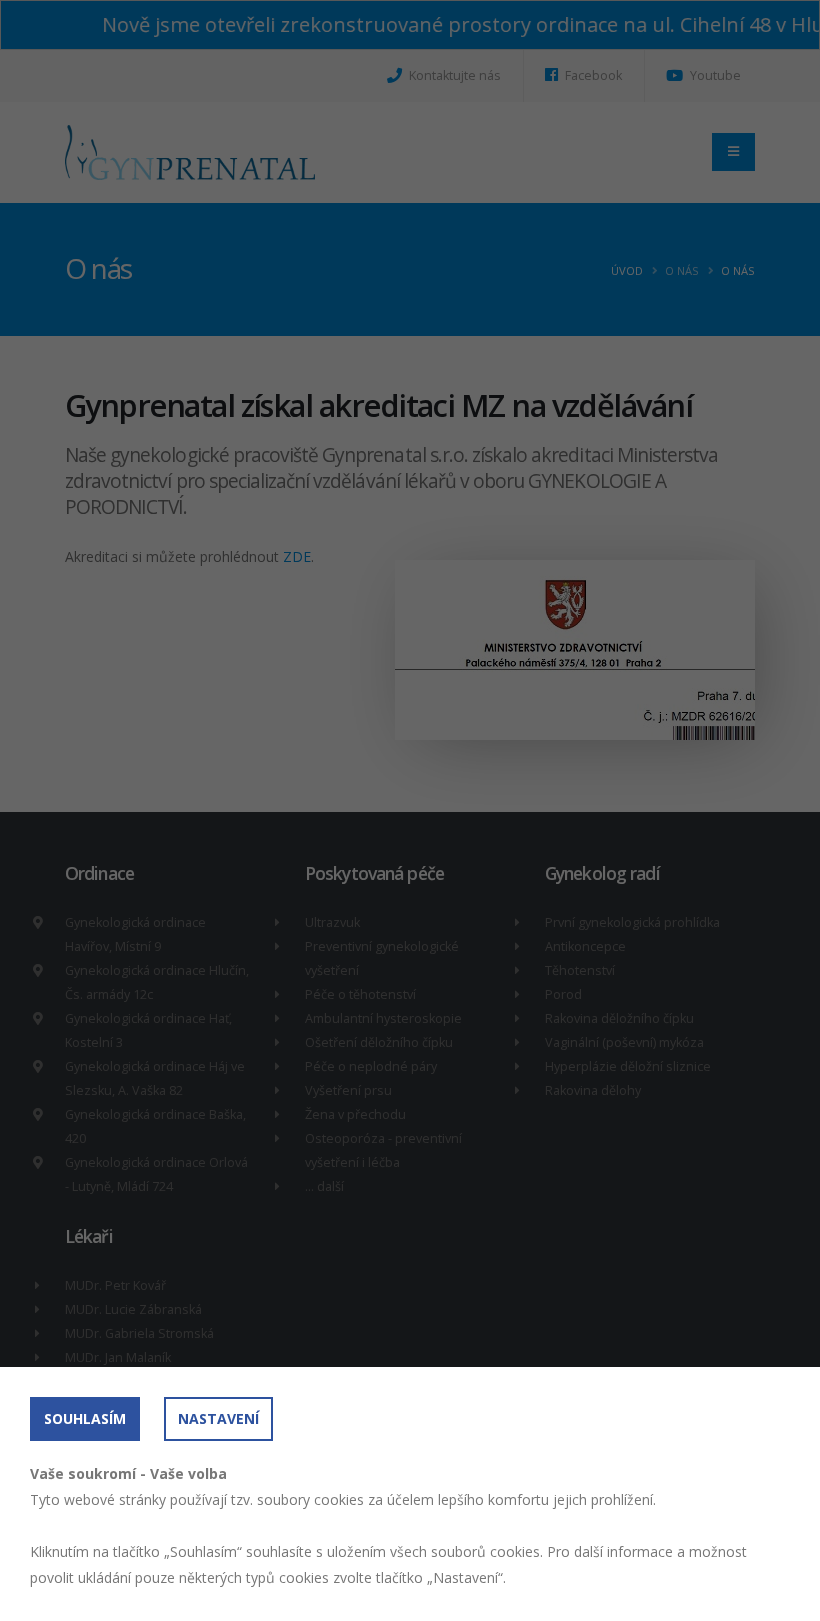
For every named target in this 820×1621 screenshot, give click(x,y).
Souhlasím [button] (85, 1418)
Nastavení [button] (218, 1418)
